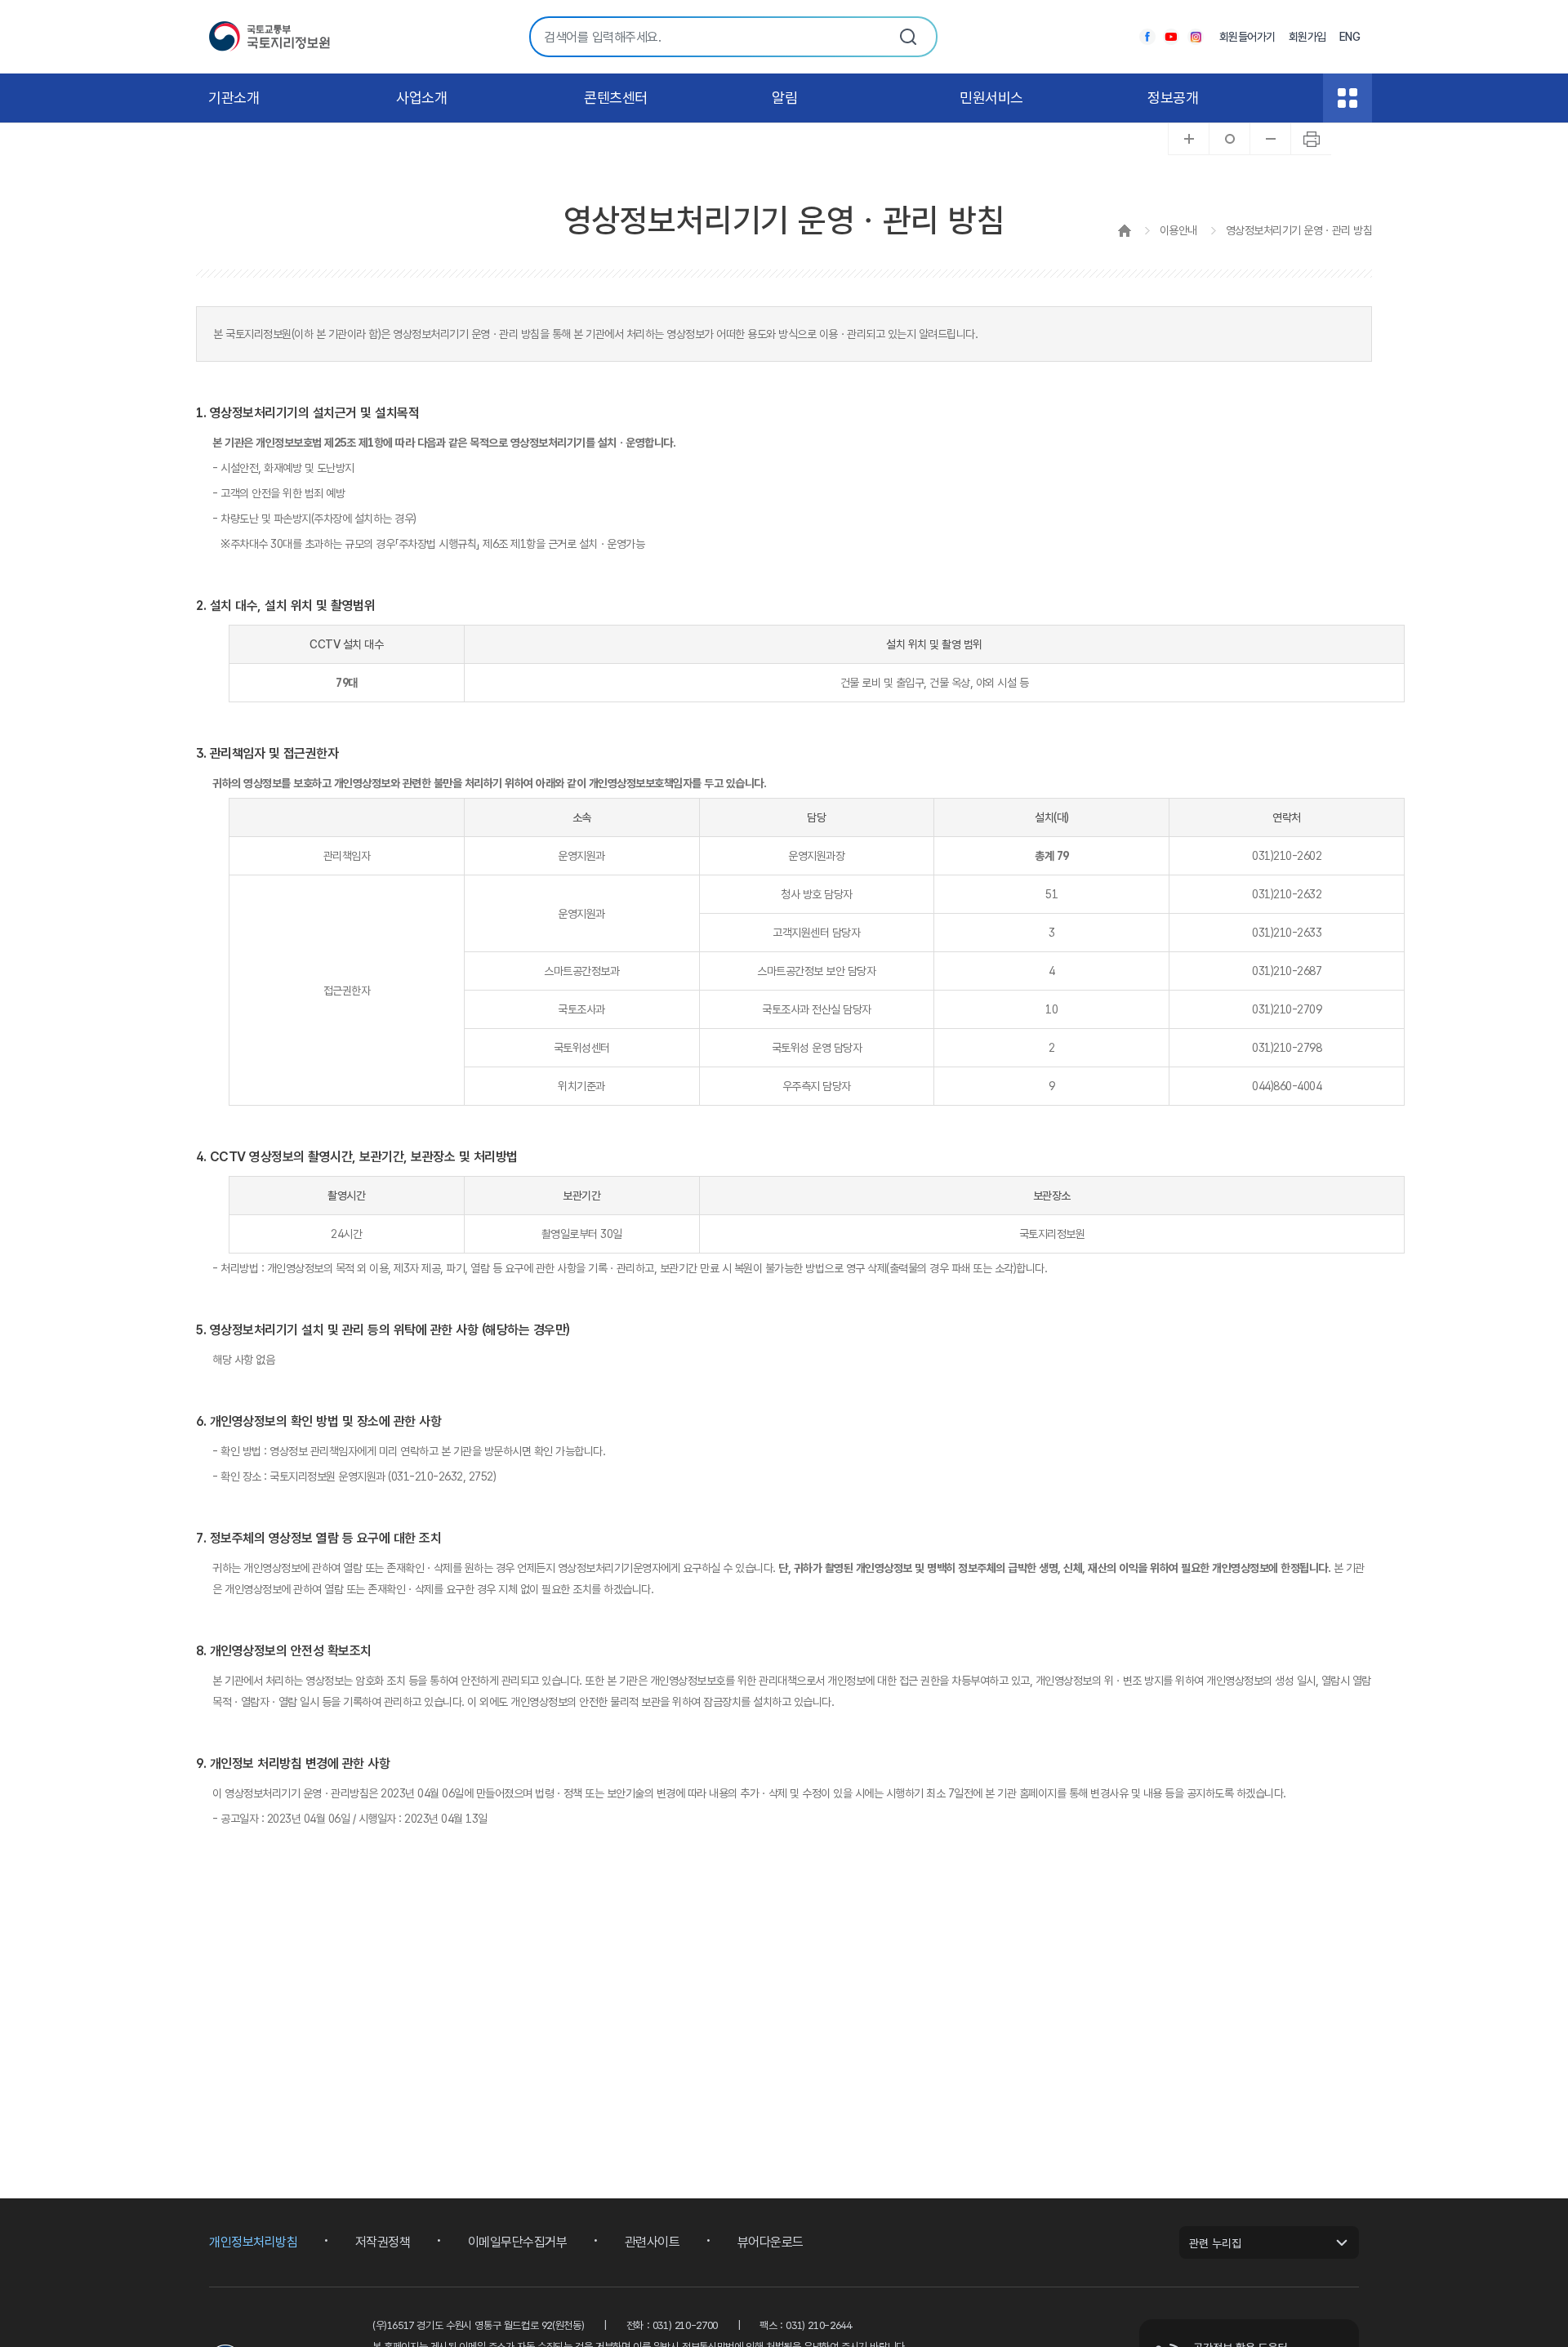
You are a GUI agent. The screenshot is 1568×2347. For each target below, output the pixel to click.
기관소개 (234, 98)
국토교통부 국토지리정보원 (269, 37)
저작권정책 (383, 2242)
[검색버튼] (908, 37)
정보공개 (1173, 98)
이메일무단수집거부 (518, 2242)
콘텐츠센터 (616, 98)
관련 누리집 (1215, 2243)
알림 (784, 98)
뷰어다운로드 (771, 2242)
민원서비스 (991, 98)
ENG (1350, 37)
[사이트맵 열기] (1347, 98)
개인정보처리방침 (253, 2242)
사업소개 (421, 98)
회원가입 (1307, 37)
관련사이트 (653, 2242)
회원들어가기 (1247, 37)
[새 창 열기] (1147, 37)
